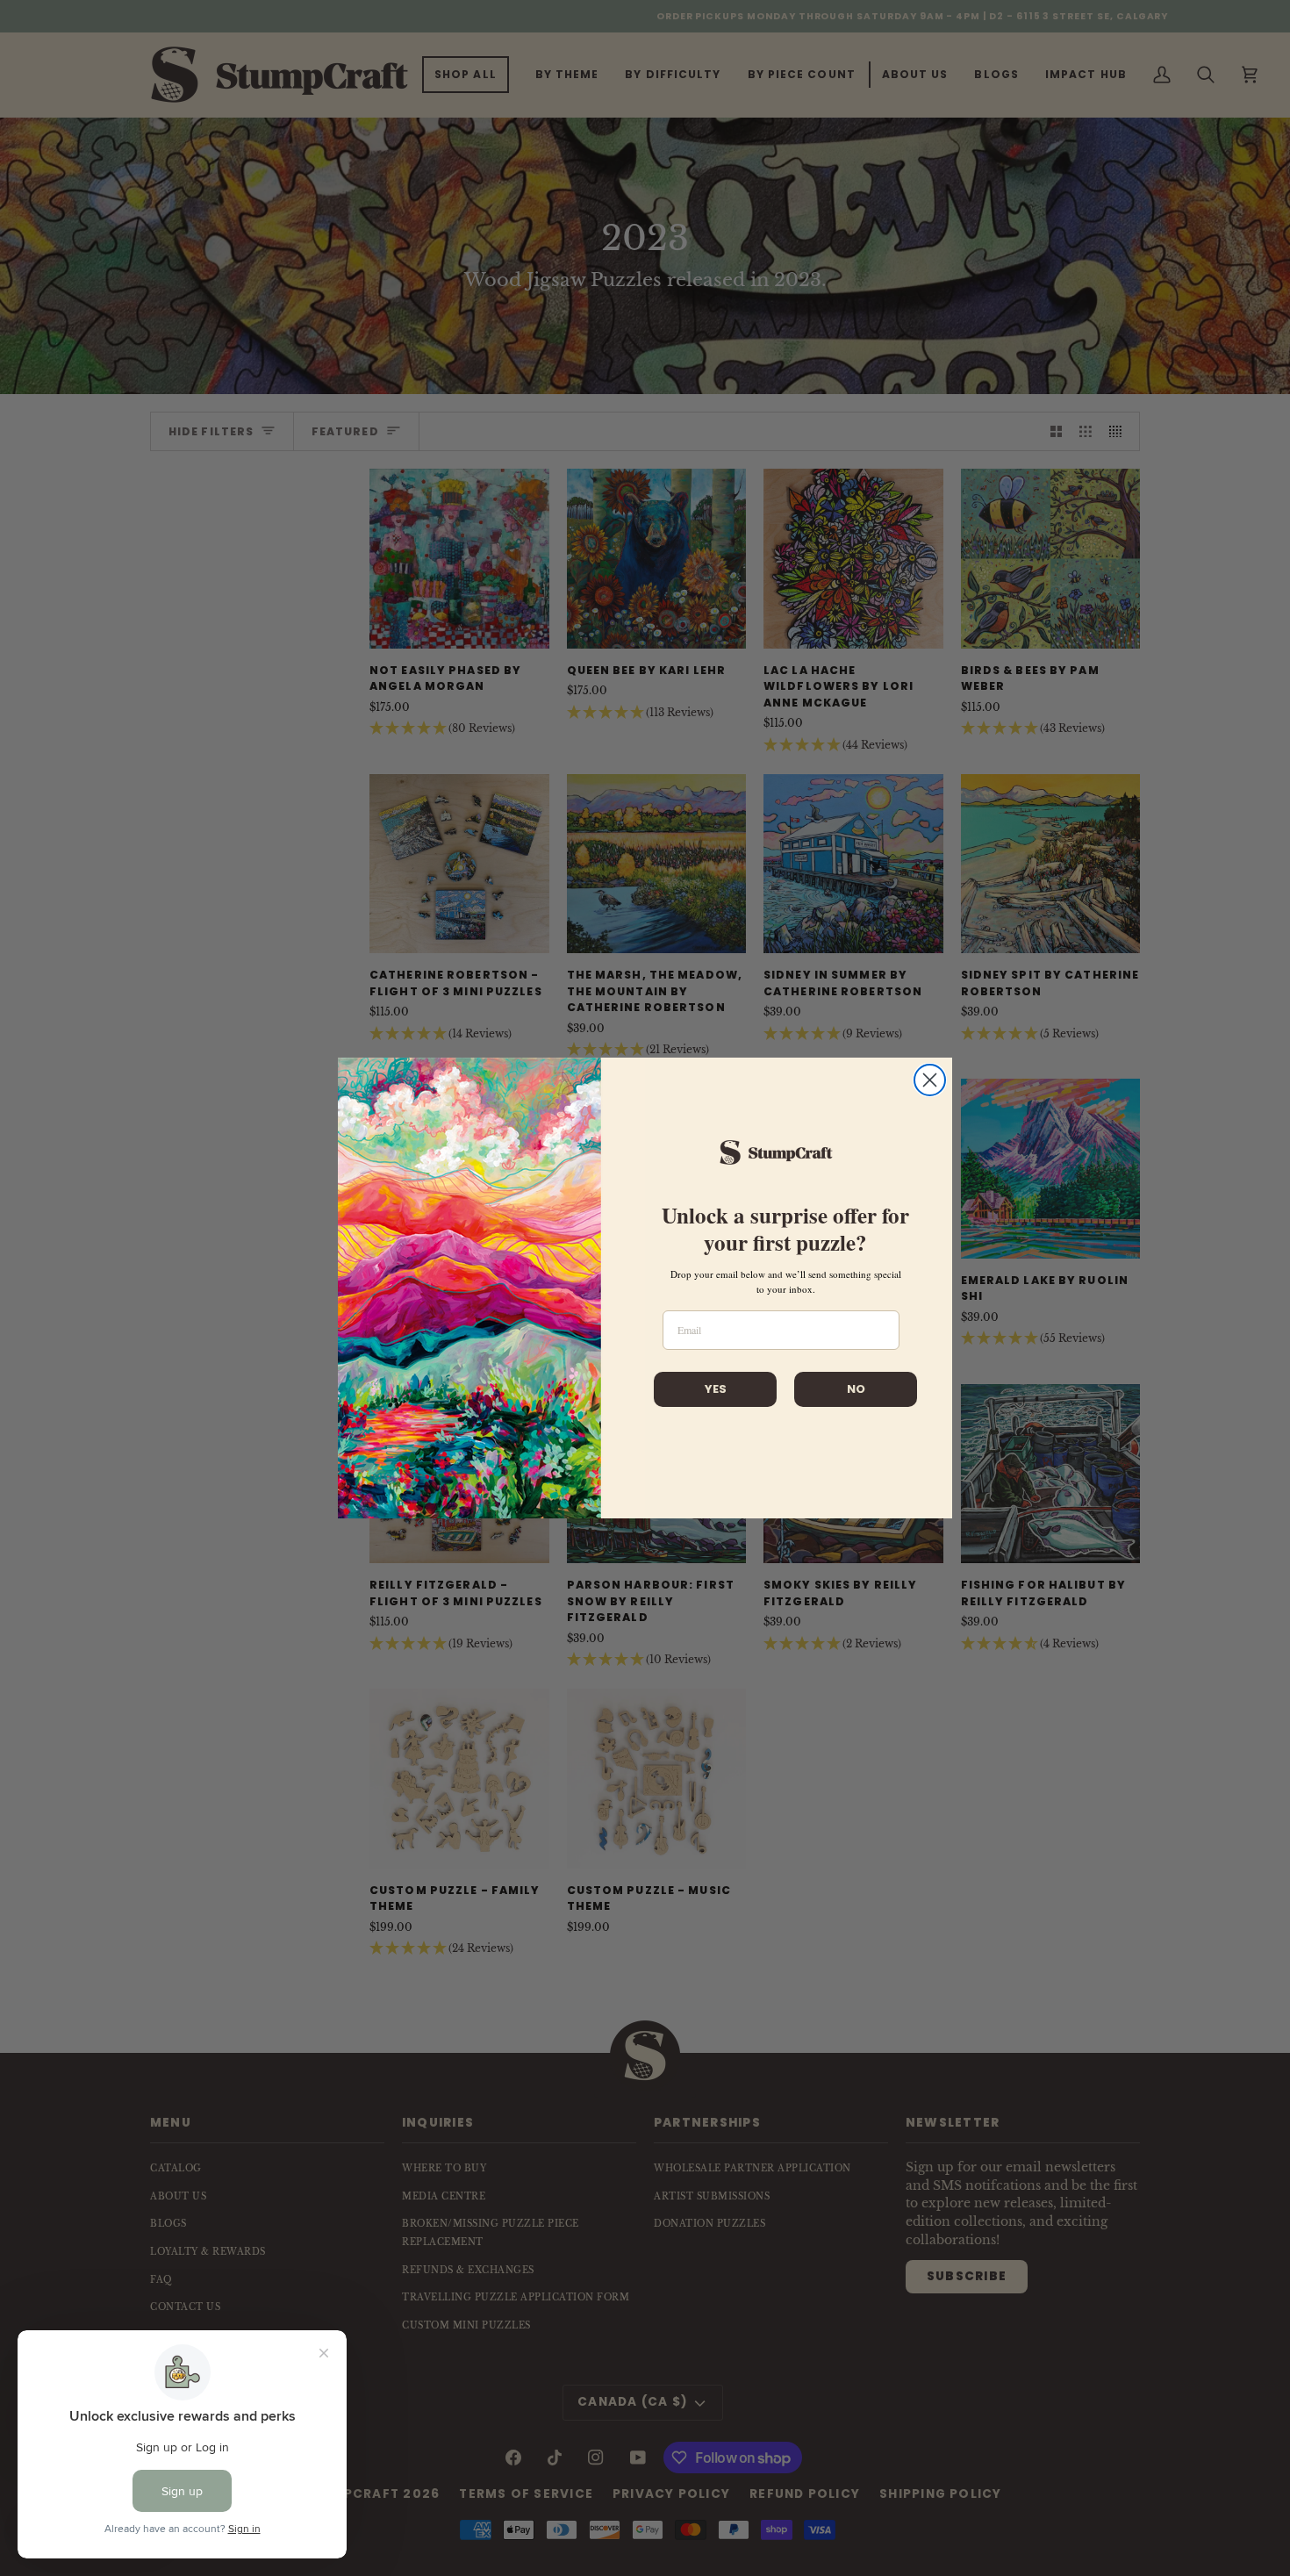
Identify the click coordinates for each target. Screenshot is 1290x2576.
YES (716, 1389)
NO (856, 1389)
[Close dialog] (930, 1080)
